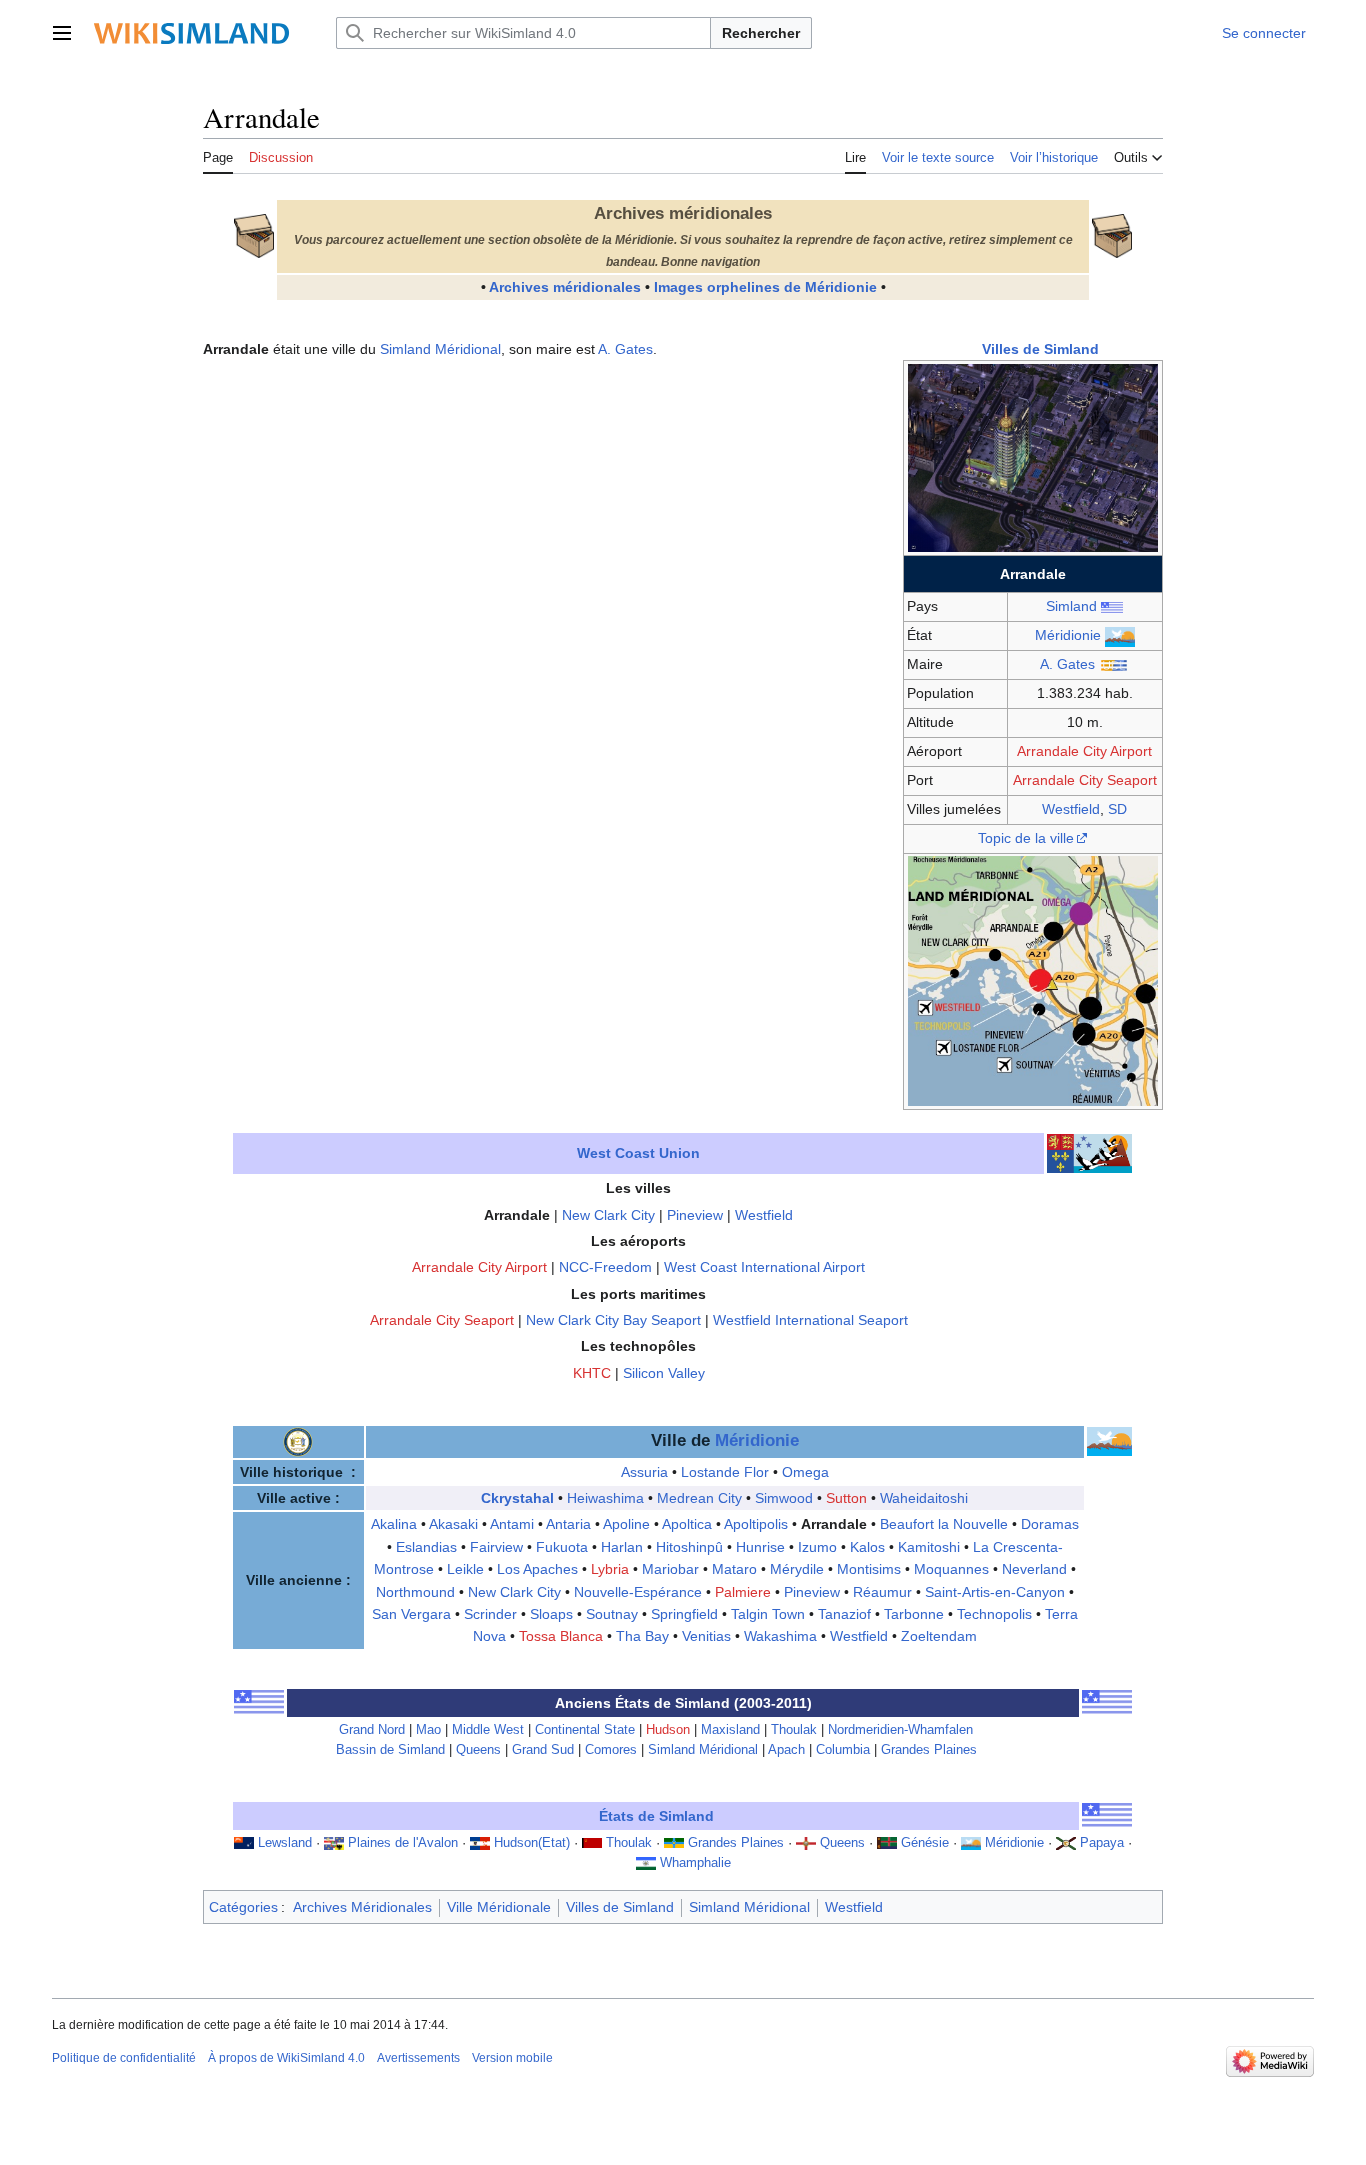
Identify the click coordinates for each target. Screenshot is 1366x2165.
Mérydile (797, 1569)
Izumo (817, 1547)
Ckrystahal (517, 1498)
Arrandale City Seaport (1085, 780)
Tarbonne (914, 1614)
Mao (428, 1730)
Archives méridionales (565, 287)
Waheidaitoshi (924, 1498)
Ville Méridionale (499, 1907)
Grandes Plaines (929, 1750)
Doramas (1050, 1524)
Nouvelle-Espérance (638, 1592)
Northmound (415, 1592)
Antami (512, 1524)
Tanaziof (844, 1614)
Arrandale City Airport (1084, 751)
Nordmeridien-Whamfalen (900, 1730)
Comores (611, 1750)
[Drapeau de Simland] (259, 1702)
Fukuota (562, 1547)
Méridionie (1068, 635)
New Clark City (608, 1215)
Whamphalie (695, 1863)
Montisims (869, 1569)
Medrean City (699, 1498)
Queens (478, 1750)
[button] (62, 33)
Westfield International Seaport (810, 1320)
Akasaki (453, 1524)
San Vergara (411, 1614)
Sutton (846, 1498)
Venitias (706, 1636)
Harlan (622, 1547)
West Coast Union (638, 1153)
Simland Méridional (440, 349)
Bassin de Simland (390, 1750)
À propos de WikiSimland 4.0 (286, 2058)
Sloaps (551, 1614)
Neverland (1034, 1569)
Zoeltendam (939, 1636)
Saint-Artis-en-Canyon (995, 1592)
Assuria (644, 1472)
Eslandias (426, 1547)
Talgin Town (768, 1614)
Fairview (496, 1547)
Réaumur (882, 1592)
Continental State (585, 1730)
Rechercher (761, 33)
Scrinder (490, 1614)
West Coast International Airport (764, 1267)
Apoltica (687, 1524)
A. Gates (1067, 664)
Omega (805, 1472)
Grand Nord (372, 1730)
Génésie (925, 1843)
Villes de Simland (1040, 349)
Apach (786, 1750)
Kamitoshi (929, 1547)
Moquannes (951, 1569)
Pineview (695, 1215)
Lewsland (285, 1843)
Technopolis (994, 1614)
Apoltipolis (756, 1524)
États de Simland (656, 1816)
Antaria (568, 1524)
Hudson (668, 1730)
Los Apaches (537, 1569)
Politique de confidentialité (124, 2058)
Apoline (626, 1524)
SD (1117, 809)
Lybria (610, 1569)
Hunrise (760, 1547)
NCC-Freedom (605, 1267)
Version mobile (512, 2058)
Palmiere (743, 1592)
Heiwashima (605, 1498)
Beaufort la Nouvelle (944, 1524)
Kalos (867, 1547)
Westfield (1071, 809)
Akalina (394, 1524)
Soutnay (612, 1614)
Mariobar (670, 1569)
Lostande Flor (725, 1472)
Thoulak (794, 1730)
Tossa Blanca (561, 1636)
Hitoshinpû (689, 1547)
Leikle (465, 1569)
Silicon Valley (664, 1373)
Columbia (843, 1750)
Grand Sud (543, 1750)
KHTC (592, 1373)
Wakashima (780, 1636)
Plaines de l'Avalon (403, 1843)
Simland (1071, 606)
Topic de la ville (1026, 838)
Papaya (1102, 1843)
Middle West (488, 1730)
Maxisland (730, 1730)
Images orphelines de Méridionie (765, 287)
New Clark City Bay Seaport (613, 1320)
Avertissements (418, 2058)
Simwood (784, 1498)
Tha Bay (642, 1636)
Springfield (684, 1614)
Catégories (243, 1907)
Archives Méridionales (362, 1907)
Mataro (734, 1569)
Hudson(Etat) (532, 1843)
